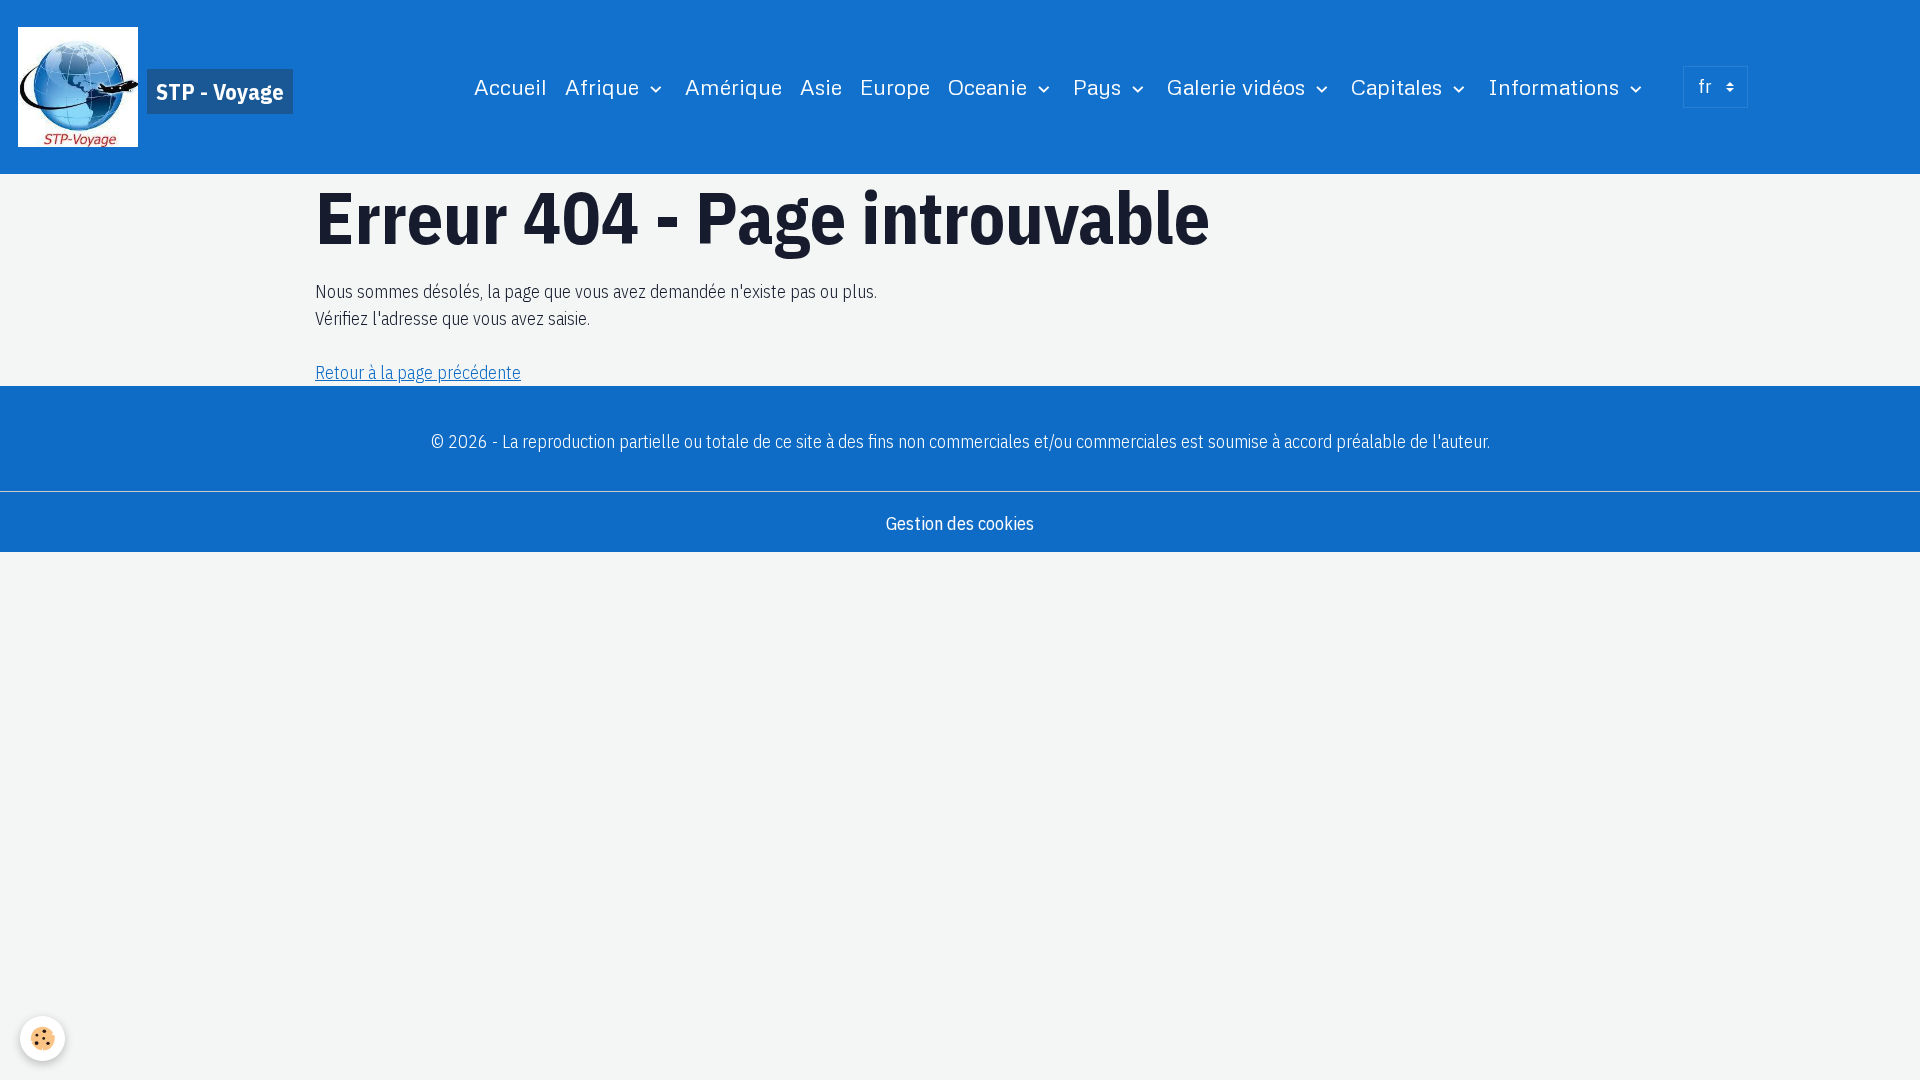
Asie (821, 86)
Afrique (605, 86)
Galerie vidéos (1239, 86)
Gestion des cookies (960, 523)
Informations (1556, 86)
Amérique (733, 86)
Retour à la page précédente (418, 372)
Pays (1100, 86)
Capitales (1399, 86)
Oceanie (990, 86)
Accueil (510, 86)
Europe (895, 86)
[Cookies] (42, 1038)
